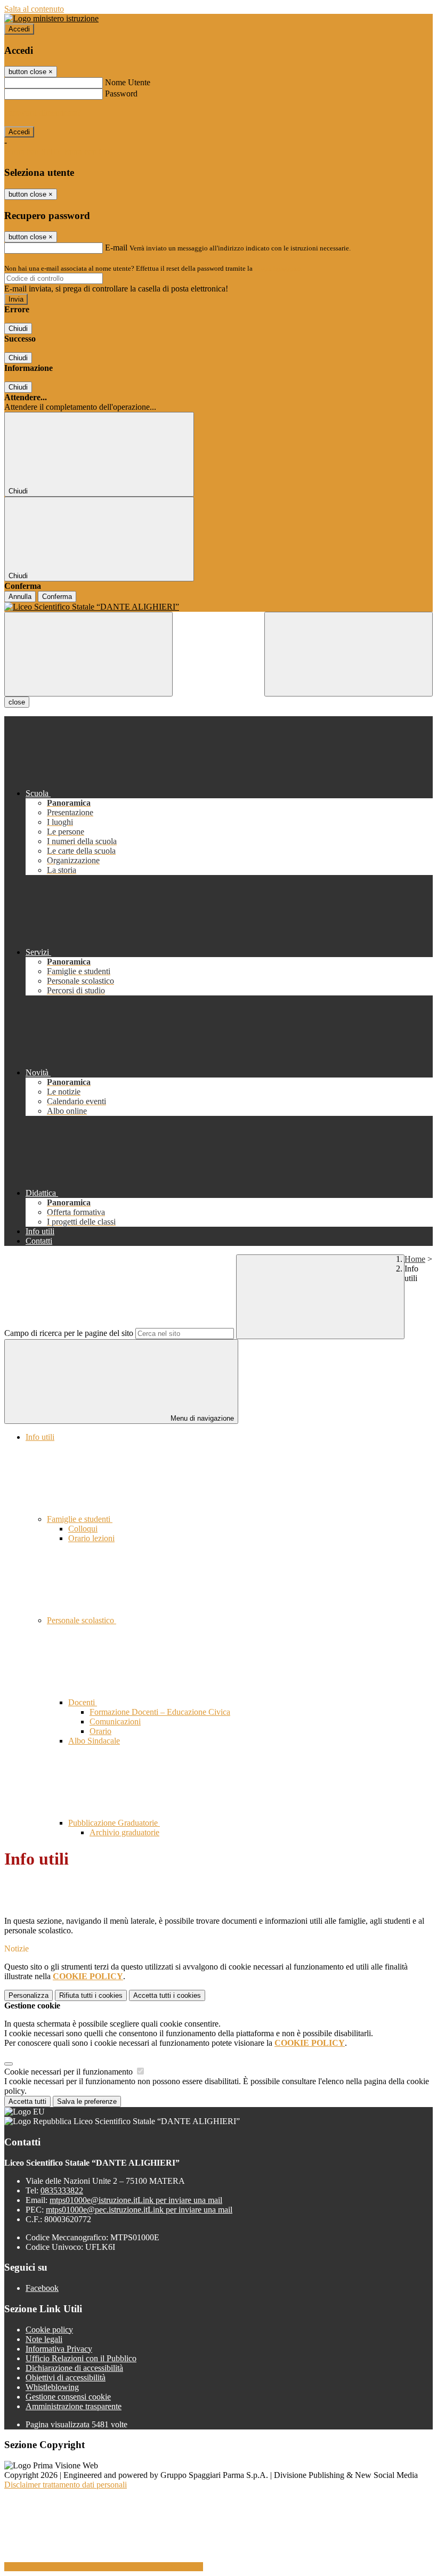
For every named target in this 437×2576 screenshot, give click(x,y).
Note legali (44, 2339)
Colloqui (83, 1529)
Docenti (83, 1702)
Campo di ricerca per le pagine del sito (69, 1333)
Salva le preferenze (87, 2101)
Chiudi (18, 329)
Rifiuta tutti (91, 1995)
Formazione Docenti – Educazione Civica (160, 1712)
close (17, 702)
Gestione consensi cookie (68, 2397)
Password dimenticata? (43, 113)
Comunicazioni (115, 1722)
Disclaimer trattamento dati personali (66, 2485)
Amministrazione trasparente (74, 2406)
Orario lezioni (91, 1538)
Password (121, 94)
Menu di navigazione (201, 1418)
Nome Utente (128, 82)
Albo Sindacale (94, 1741)
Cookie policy (49, 2330)
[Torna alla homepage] (218, 607)
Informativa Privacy (59, 2349)
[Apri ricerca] (349, 654)
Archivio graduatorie (124, 1832)
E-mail (116, 248)
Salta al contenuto (34, 9)
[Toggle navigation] (88, 654)
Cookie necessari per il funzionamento (70, 2072)
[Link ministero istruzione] (51, 18)
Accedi (19, 29)
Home (415, 1259)
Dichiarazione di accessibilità (74, 2368)
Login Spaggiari (278, 268)
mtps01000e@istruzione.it (136, 2200)
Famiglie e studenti (80, 1519)
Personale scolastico (82, 1620)
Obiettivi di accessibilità (66, 2377)
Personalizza (29, 1995)
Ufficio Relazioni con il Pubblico (81, 2358)
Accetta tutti (167, 1995)
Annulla (20, 597)
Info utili (40, 1437)
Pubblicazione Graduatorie (114, 1823)
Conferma (57, 597)
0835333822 (62, 2190)
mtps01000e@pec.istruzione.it (139, 2210)
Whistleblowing (52, 2387)
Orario (100, 1731)
